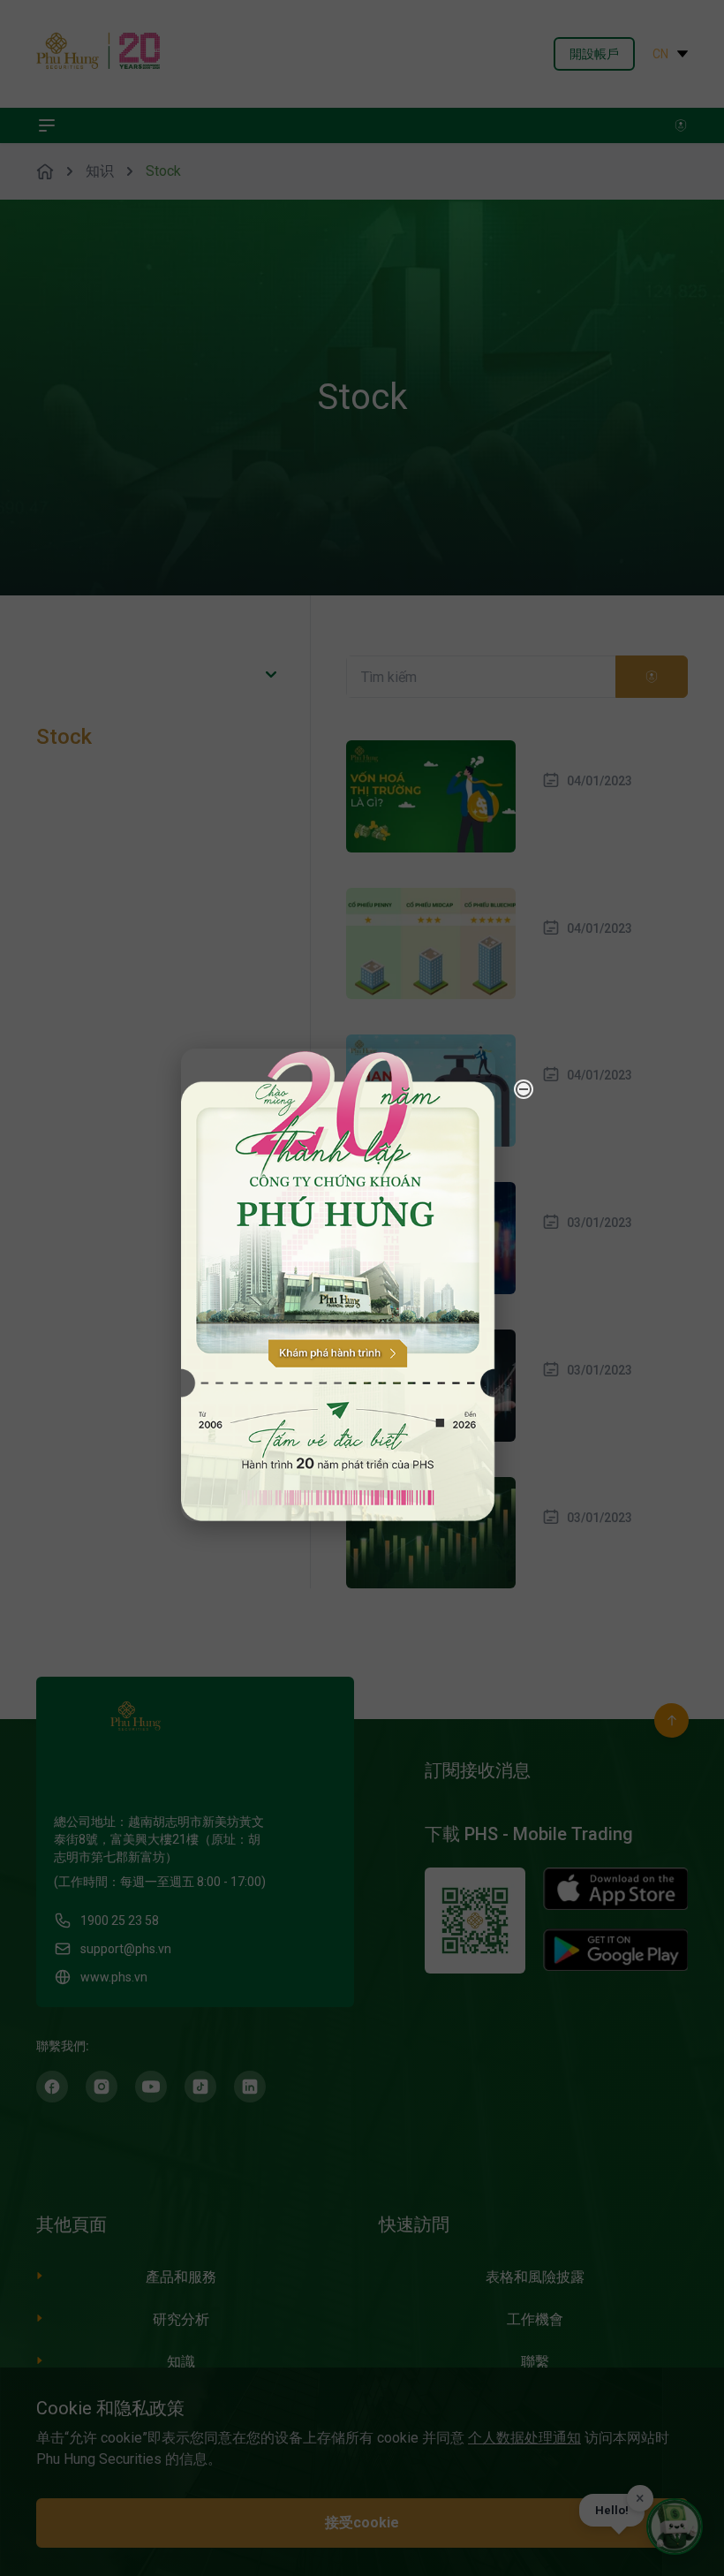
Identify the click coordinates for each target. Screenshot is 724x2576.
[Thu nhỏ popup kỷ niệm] (524, 1089)
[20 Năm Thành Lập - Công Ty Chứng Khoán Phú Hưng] (338, 1285)
